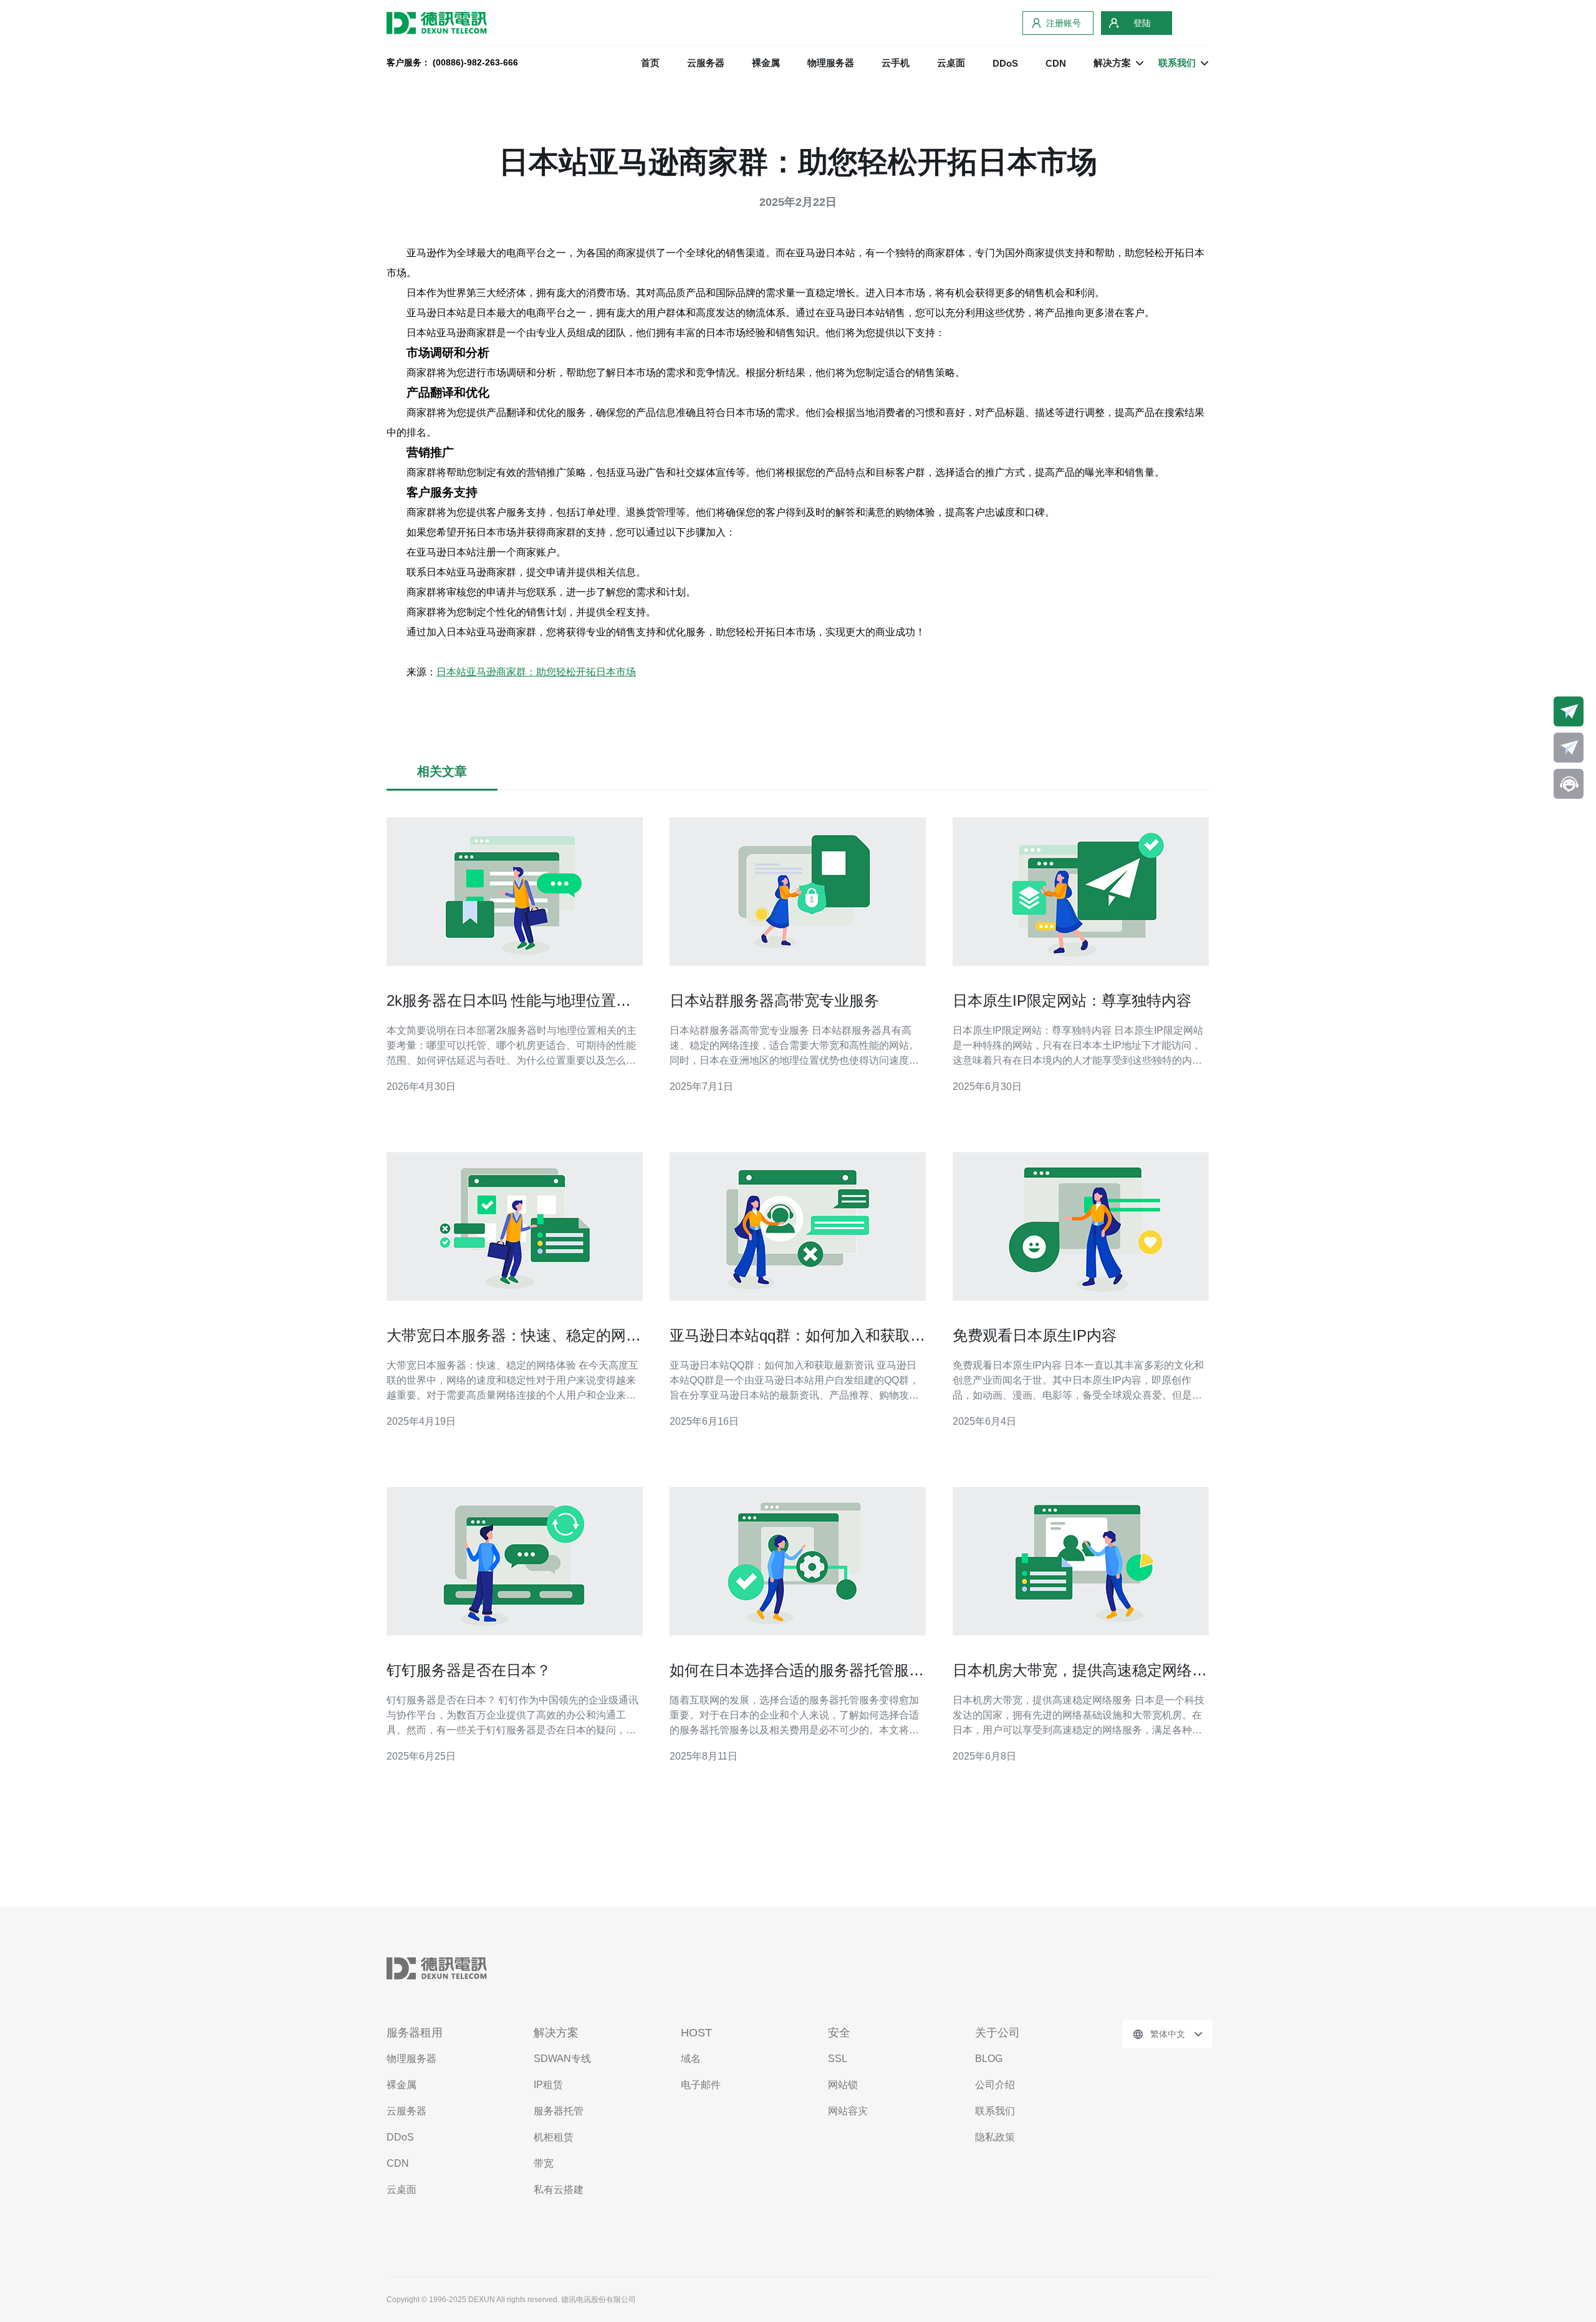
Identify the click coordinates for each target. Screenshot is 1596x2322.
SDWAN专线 (562, 2059)
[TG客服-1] (1569, 711)
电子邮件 (701, 2085)
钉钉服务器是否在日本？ (469, 1670)
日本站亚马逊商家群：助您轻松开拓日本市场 (536, 672)
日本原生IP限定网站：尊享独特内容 (1072, 1000)
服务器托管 (559, 2111)
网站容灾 (848, 2111)
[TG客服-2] (1569, 748)
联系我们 (995, 2111)
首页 (650, 63)
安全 (839, 2033)
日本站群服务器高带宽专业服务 (774, 1000)
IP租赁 (548, 2085)
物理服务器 (831, 63)
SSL (838, 2059)
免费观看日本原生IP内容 (1035, 1335)
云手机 (896, 63)
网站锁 (843, 2085)
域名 (691, 2059)
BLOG (989, 2059)
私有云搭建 (559, 2190)
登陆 (1142, 23)
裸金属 (766, 63)
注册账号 (1064, 23)
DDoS (1005, 63)
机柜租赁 (554, 2137)
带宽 (544, 2163)
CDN (1056, 63)
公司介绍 (995, 2085)
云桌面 (951, 63)
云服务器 (706, 63)
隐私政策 (995, 2137)
